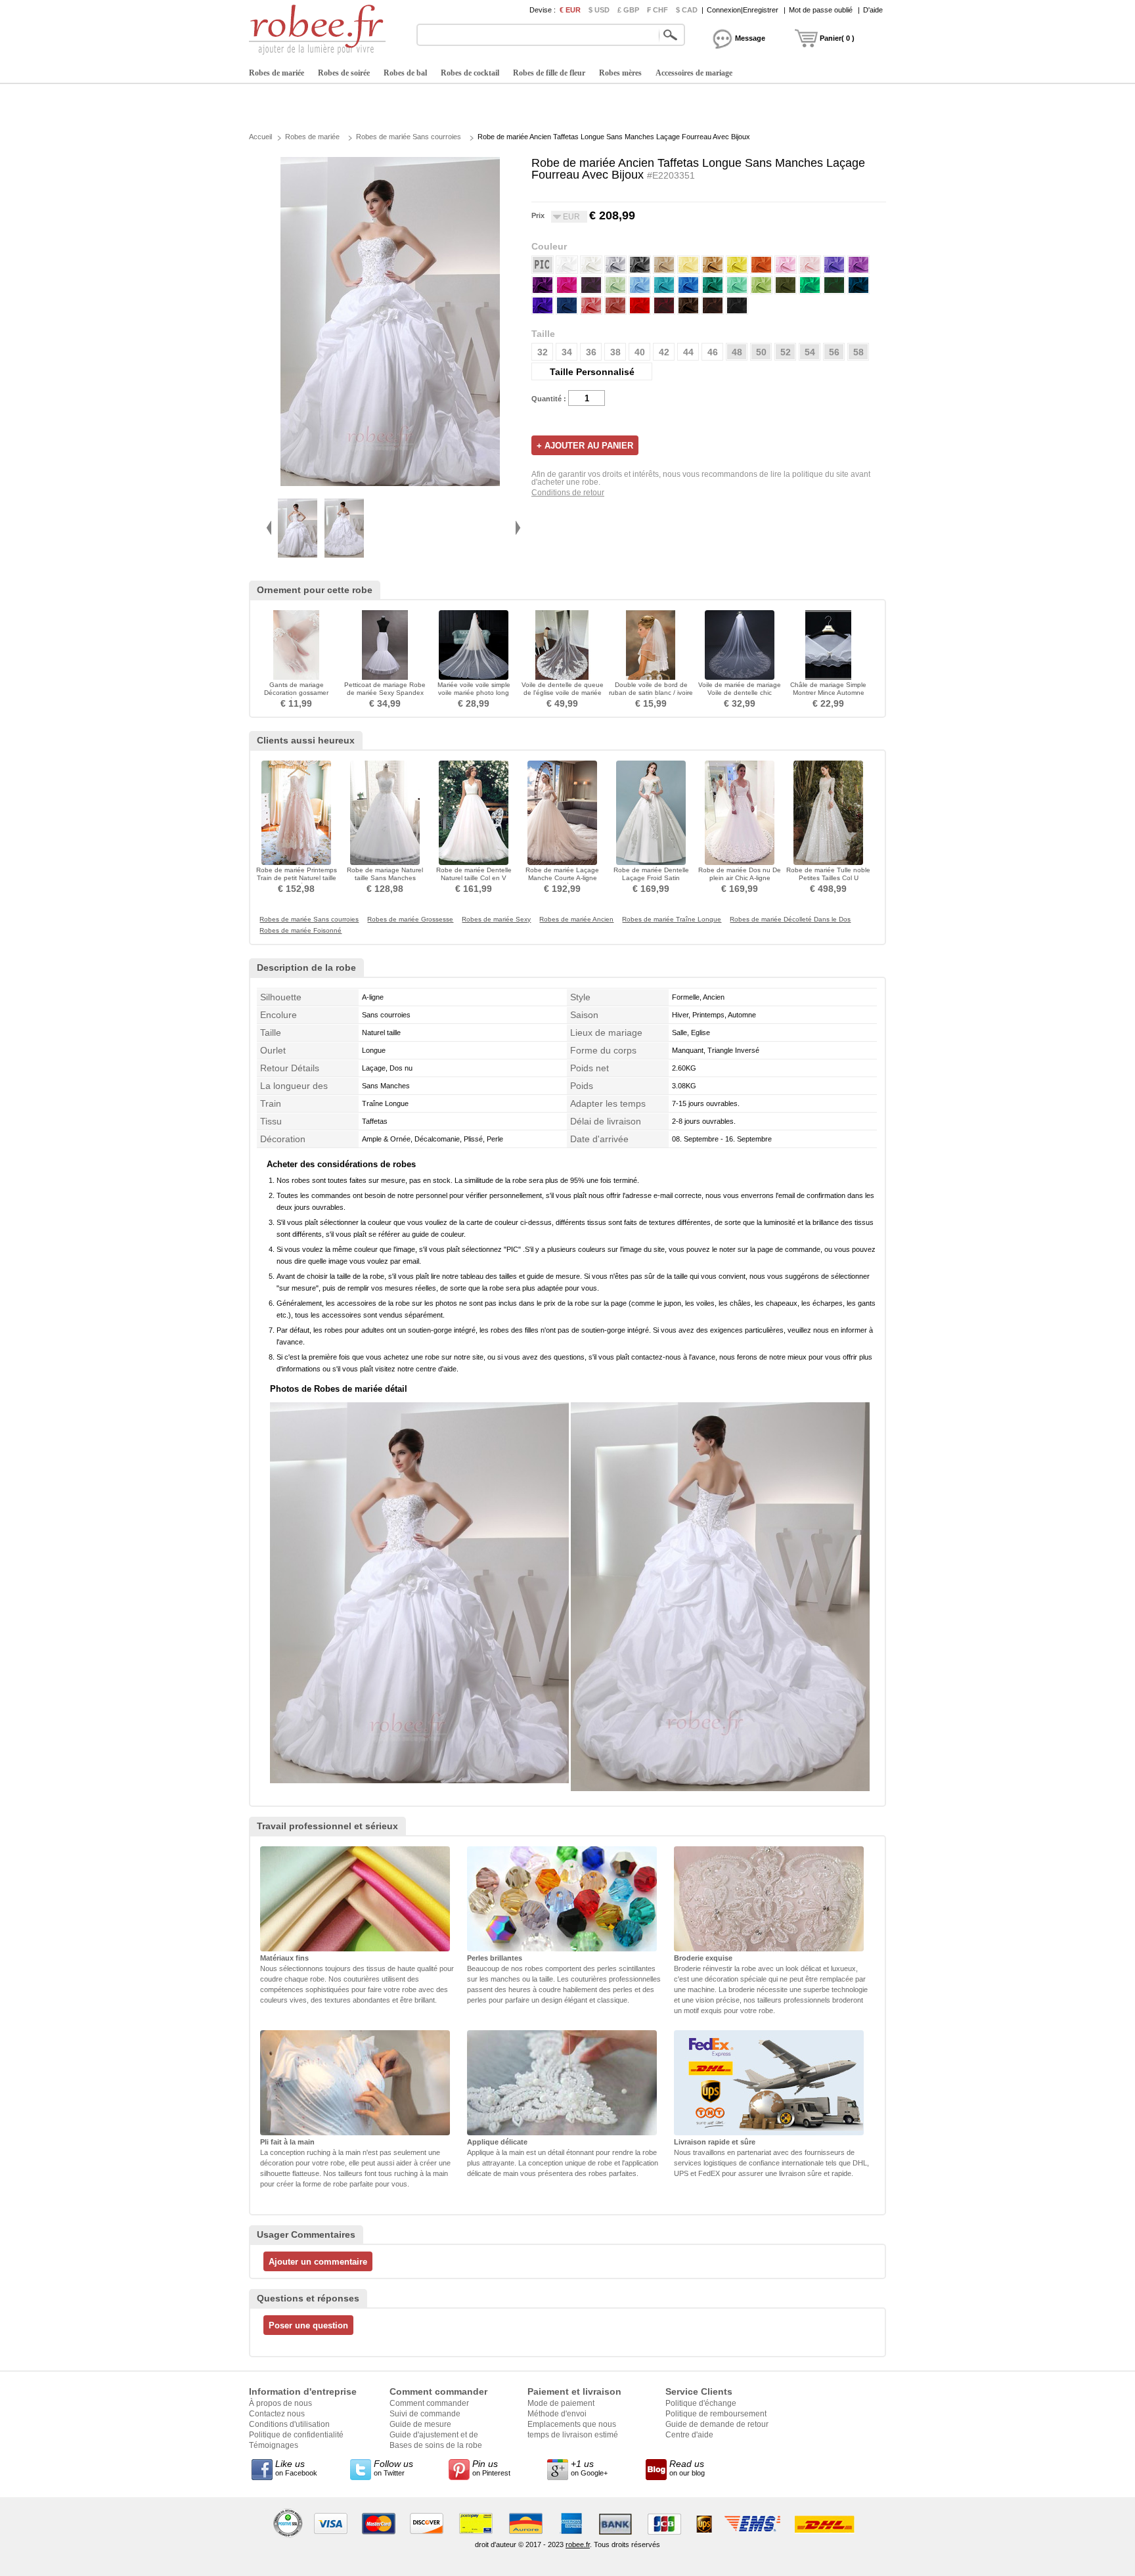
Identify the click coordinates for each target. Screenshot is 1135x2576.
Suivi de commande (425, 2414)
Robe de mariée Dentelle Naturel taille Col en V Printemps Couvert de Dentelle (474, 882)
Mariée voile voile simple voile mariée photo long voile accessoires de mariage (474, 697)
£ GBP (628, 10)
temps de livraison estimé (573, 2435)
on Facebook (296, 2468)
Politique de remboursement (716, 2414)
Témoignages (274, 2445)
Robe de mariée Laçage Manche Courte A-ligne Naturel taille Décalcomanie (563, 878)
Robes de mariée (277, 73)
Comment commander (429, 2403)
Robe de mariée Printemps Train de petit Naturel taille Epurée (297, 878)
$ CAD (687, 10)
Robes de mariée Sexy (496, 920)
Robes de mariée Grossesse (410, 920)
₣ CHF (657, 10)
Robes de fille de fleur (549, 73)
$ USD (599, 10)
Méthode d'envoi (557, 2414)
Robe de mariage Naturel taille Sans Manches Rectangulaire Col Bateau (385, 878)
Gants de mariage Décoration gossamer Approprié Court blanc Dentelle (297, 697)
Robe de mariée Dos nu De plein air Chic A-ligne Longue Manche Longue (740, 878)
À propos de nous (280, 2403)
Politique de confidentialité (296, 2435)
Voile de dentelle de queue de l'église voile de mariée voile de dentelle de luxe (563, 693)
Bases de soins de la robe (436, 2445)
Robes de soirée (344, 73)
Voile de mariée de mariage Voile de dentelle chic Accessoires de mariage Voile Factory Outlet (740, 697)
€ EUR (570, 10)
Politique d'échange (701, 2403)
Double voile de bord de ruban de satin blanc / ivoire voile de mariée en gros (651, 693)
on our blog (687, 2468)
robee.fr (578, 2544)
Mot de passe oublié (821, 10)
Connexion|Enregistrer (743, 10)
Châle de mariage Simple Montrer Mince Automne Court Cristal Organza (828, 693)
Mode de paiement (561, 2403)
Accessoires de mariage (694, 73)
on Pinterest (491, 2468)
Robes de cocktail (470, 73)
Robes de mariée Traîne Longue (672, 920)
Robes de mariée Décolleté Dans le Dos (790, 920)
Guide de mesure (420, 2424)
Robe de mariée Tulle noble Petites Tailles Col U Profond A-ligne (828, 878)
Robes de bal (405, 73)
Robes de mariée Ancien (576, 920)
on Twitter (393, 2468)
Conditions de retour (568, 493)
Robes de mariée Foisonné (300, 931)
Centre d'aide (689, 2435)
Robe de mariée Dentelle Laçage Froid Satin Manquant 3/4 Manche (651, 878)
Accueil (260, 137)
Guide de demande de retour (717, 2424)
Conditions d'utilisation (289, 2424)
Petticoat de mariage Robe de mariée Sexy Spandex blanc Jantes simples (385, 693)
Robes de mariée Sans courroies (409, 137)
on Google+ (589, 2468)
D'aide (873, 10)
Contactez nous (277, 2414)
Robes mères (620, 73)
